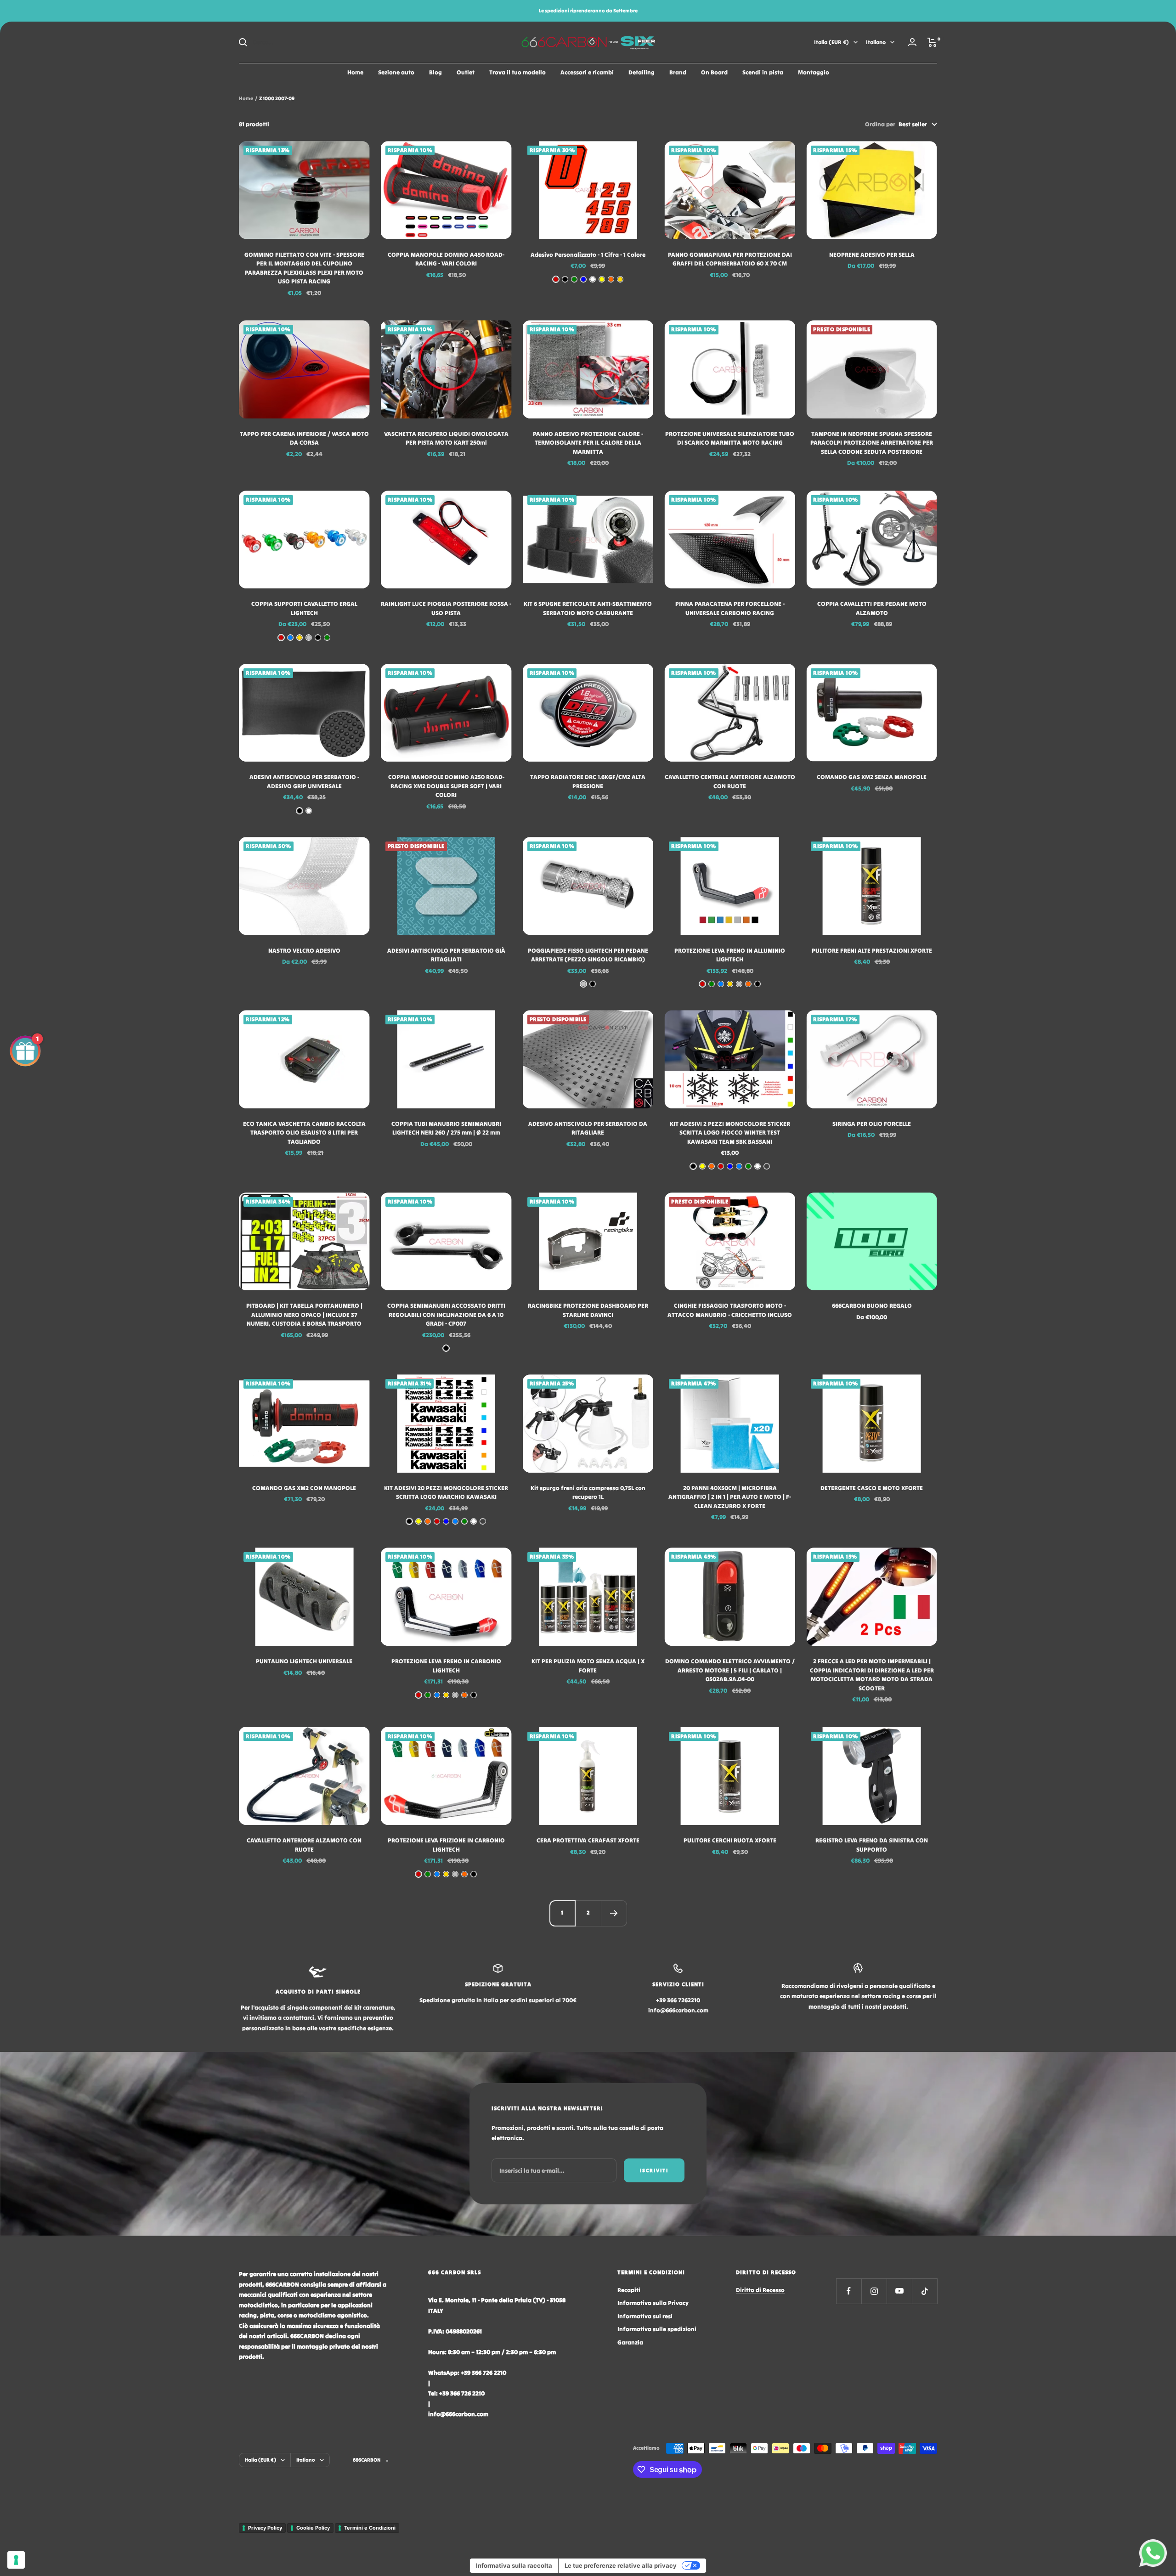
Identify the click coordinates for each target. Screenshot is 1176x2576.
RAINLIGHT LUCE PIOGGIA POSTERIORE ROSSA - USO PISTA (446, 608)
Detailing (642, 72)
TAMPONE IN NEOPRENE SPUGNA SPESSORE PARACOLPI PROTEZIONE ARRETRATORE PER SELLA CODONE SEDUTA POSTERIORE (872, 443)
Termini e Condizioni (370, 2528)
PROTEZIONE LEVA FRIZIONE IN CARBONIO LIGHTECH (446, 1845)
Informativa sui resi (645, 2316)
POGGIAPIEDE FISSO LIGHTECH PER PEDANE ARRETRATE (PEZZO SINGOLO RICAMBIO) (588, 955)
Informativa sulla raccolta (514, 2565)
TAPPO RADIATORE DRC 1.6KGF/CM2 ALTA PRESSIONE (588, 782)
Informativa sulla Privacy (653, 2303)
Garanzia (630, 2342)
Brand (678, 72)
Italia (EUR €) (831, 42)
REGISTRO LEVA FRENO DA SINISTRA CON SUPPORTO (872, 1845)
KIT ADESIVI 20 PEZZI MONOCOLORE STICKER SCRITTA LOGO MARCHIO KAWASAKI (446, 1493)
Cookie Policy (313, 2528)
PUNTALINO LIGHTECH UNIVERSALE (304, 1661)
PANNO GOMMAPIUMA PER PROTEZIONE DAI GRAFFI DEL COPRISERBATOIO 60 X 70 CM (730, 259)
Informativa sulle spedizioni (657, 2329)
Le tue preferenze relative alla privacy (621, 2565)
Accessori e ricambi (587, 72)
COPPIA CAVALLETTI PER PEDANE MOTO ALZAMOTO (872, 608)
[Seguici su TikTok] (924, 2291)
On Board (714, 72)
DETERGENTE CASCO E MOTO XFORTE (872, 1488)
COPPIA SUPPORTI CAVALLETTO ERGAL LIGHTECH (304, 608)
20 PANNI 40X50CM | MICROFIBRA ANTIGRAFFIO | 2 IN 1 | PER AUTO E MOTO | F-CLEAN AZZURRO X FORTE (730, 1497)
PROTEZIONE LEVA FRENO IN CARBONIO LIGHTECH (446, 1666)
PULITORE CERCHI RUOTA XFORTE (730, 1840)
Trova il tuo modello (517, 72)
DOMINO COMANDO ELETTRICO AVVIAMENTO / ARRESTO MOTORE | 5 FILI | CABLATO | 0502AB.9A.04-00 (730, 1670)
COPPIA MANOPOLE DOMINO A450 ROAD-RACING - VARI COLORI (446, 259)
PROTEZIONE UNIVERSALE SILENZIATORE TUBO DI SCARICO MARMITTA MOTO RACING (730, 438)
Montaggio (814, 72)
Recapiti (629, 2290)
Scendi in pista (763, 72)
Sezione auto (396, 72)
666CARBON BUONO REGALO (872, 1306)
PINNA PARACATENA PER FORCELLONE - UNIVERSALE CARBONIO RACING (730, 608)
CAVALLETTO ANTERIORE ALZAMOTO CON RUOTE (304, 1845)
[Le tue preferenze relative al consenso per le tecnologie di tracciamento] (16, 2560)
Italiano (876, 42)
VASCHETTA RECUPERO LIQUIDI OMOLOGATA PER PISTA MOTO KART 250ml (446, 438)
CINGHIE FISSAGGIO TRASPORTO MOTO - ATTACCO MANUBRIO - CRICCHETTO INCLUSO (730, 1310)
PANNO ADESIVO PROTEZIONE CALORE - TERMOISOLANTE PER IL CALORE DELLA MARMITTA (588, 443)
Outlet (466, 72)
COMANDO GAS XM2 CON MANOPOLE (304, 1488)
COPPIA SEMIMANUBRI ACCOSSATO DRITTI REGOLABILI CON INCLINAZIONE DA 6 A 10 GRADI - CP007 (446, 1315)
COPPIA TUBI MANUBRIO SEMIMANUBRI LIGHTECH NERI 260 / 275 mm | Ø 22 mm (446, 1128)
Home (355, 72)
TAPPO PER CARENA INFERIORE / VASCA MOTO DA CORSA (304, 438)
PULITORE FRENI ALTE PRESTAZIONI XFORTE (872, 951)
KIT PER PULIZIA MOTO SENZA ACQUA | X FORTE (588, 1666)
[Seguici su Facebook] (849, 2291)
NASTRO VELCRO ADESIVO (304, 951)
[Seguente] (614, 1913)
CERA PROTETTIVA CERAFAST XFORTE (588, 1840)
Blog (435, 72)
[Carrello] (932, 42)
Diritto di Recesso (760, 2290)
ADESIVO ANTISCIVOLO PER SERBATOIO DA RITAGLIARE (588, 1128)
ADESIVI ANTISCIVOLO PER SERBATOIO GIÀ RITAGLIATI (446, 955)
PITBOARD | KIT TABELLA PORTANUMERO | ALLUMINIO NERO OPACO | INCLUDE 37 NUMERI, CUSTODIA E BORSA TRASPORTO (304, 1315)
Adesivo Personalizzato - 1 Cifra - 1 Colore (588, 255)
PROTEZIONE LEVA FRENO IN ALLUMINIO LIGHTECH (730, 955)
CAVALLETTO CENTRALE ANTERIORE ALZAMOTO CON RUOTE (730, 782)
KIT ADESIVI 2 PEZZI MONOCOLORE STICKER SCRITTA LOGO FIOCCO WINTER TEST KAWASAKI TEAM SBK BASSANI (730, 1133)
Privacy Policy (265, 2528)
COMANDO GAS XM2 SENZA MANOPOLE (872, 777)
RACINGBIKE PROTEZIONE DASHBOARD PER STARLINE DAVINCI (588, 1310)
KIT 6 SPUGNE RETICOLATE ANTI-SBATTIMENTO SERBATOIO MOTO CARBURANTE (588, 608)
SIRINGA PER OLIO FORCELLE (872, 1124)
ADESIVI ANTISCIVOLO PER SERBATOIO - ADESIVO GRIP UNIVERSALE (304, 782)
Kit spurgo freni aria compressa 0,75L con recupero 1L (588, 1493)
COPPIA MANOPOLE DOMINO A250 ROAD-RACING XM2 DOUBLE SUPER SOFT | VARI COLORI (446, 786)
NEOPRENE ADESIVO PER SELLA (872, 255)
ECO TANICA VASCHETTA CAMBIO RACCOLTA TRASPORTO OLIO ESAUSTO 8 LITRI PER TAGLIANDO (304, 1133)
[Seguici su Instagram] (874, 2291)
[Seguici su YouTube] (899, 2291)
